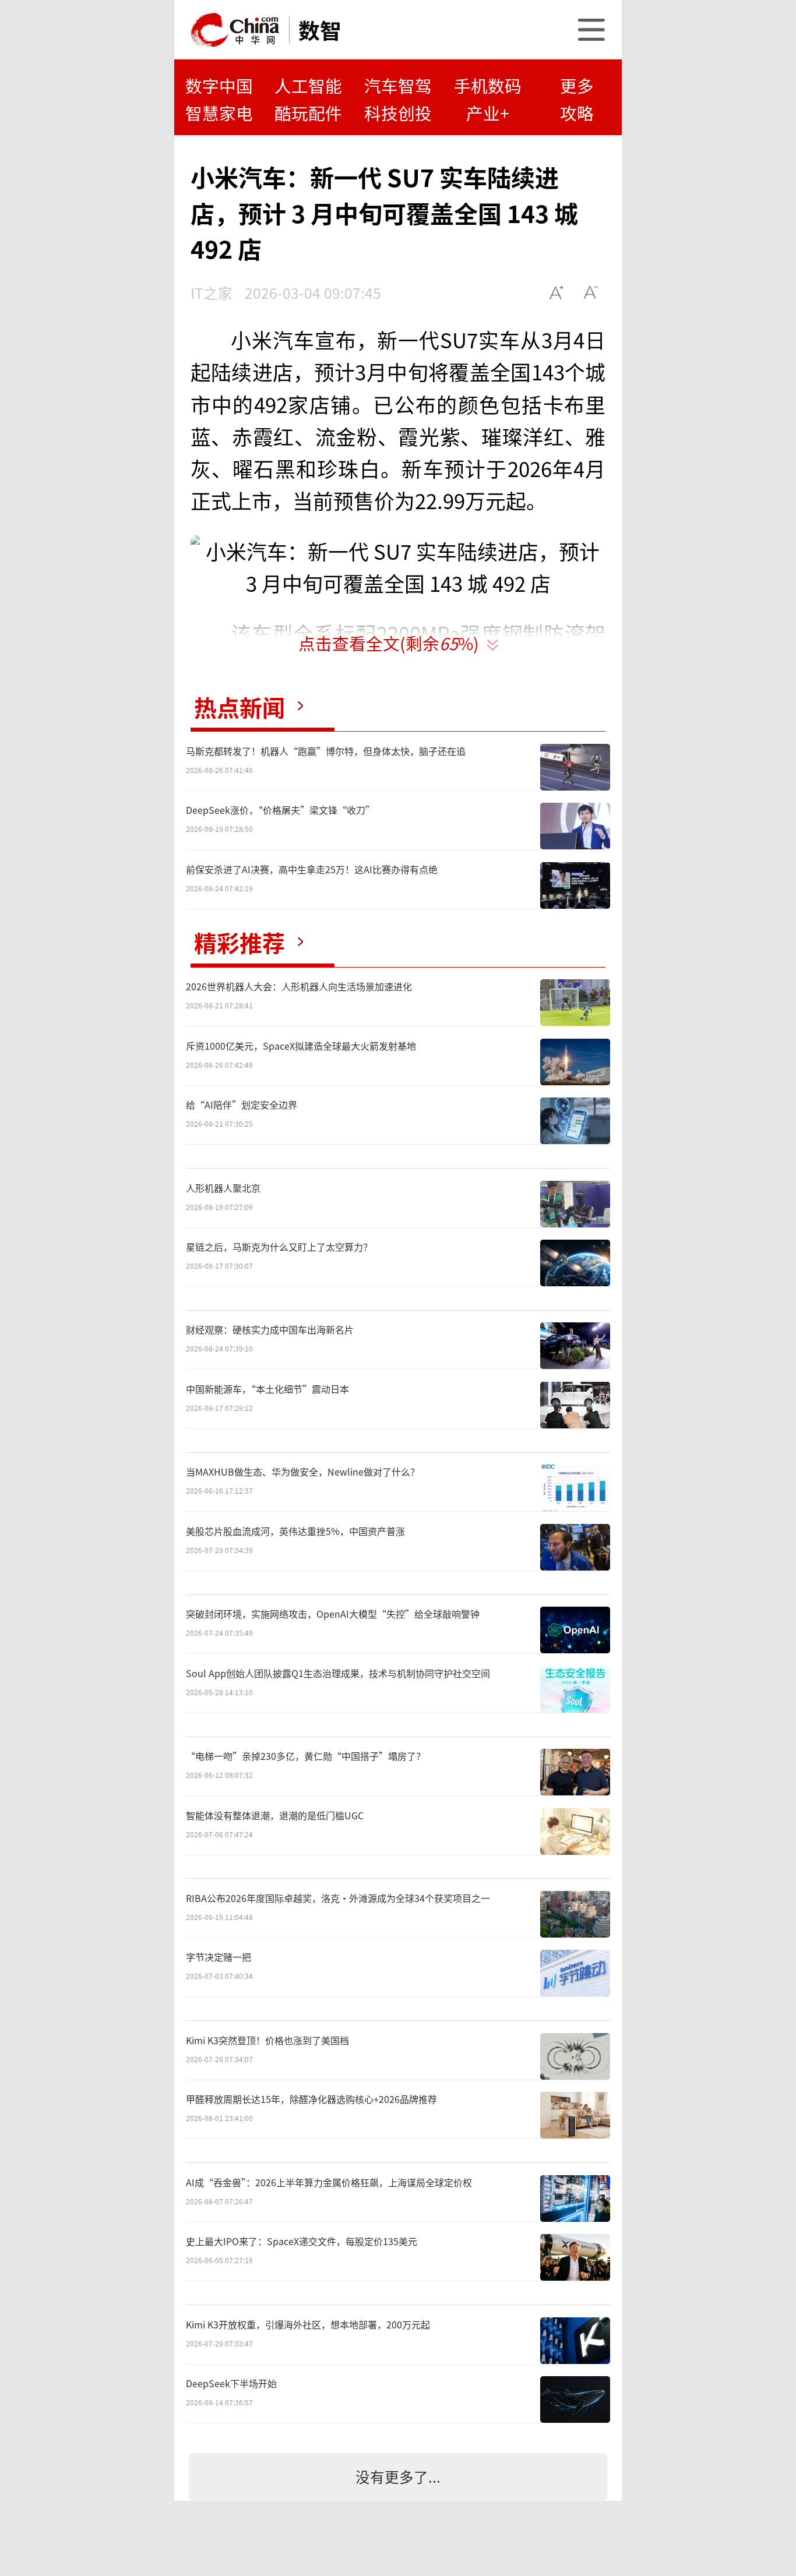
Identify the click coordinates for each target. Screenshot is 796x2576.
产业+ (488, 113)
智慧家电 (219, 113)
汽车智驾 (398, 85)
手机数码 (488, 85)
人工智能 (308, 85)
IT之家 (212, 292)
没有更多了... (398, 2476)
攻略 (577, 113)
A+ (557, 293)
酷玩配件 (308, 113)
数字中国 (219, 85)
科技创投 (398, 113)
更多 (577, 85)
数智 (320, 30)
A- (591, 293)
